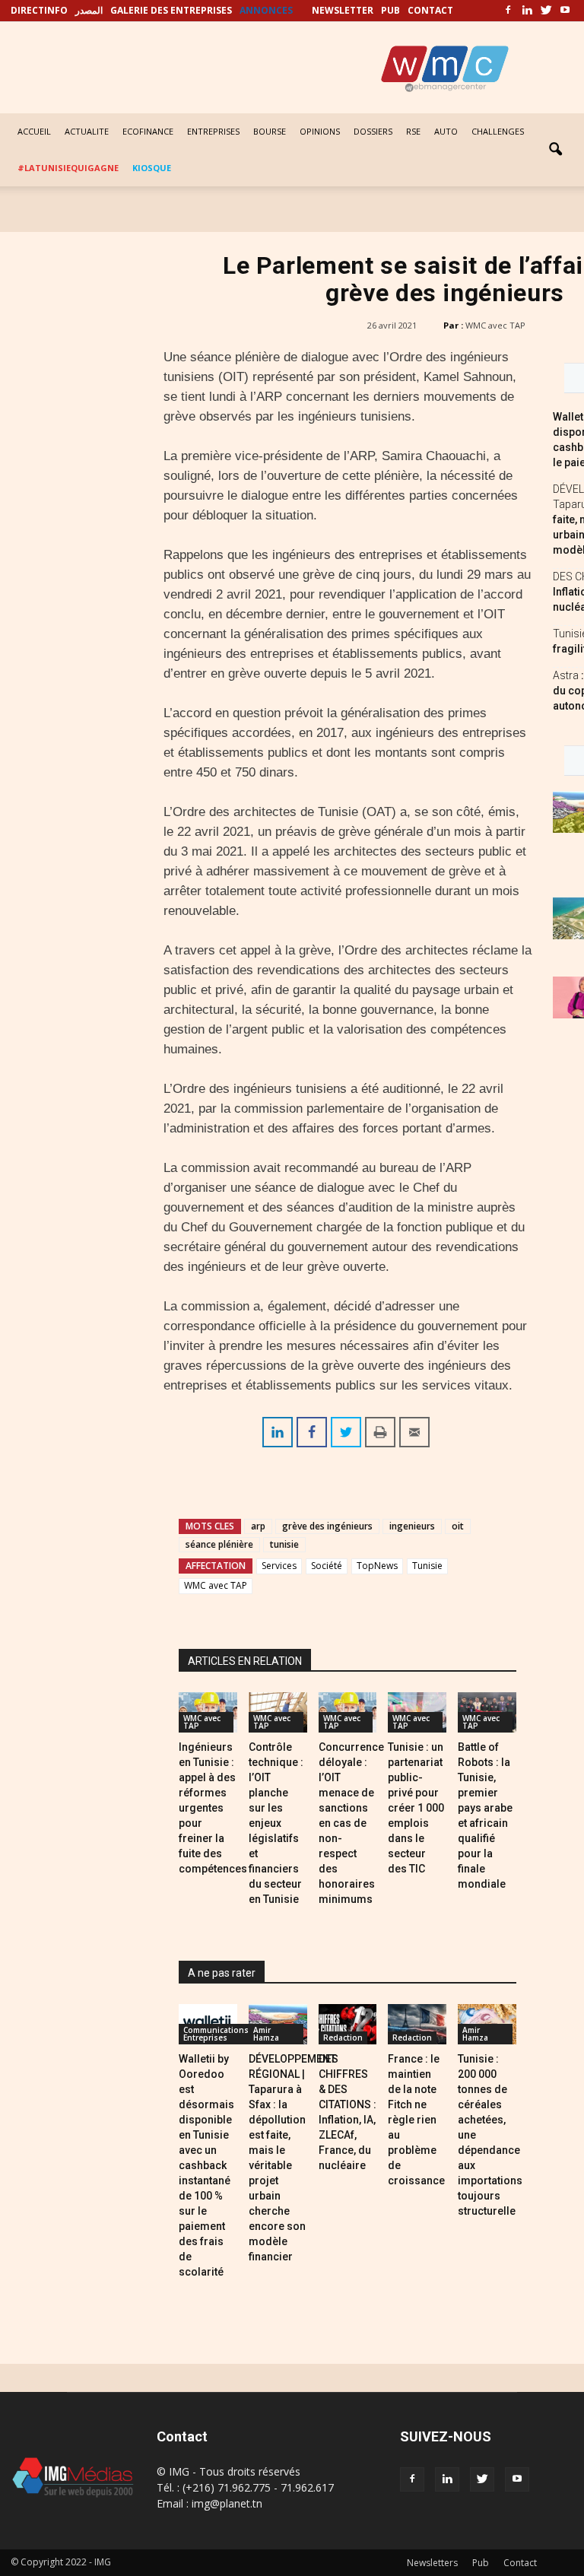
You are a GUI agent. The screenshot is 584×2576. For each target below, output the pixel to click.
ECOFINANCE (148, 131)
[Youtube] (565, 11)
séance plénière (219, 1544)
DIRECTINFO (39, 10)
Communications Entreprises (216, 2034)
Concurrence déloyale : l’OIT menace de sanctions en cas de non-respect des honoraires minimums (351, 1823)
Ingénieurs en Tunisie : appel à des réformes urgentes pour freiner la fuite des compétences (213, 1808)
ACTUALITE (87, 131)
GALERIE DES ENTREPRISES (171, 10)
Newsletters (432, 2563)
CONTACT (430, 10)
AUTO (446, 131)
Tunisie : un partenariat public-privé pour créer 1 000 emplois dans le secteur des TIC (416, 1808)
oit (458, 1526)
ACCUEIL (34, 131)
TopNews (377, 1566)
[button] (555, 150)
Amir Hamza (266, 2034)
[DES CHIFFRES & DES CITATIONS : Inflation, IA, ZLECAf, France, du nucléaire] (348, 2024)
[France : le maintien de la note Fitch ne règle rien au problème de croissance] (417, 2024)
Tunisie (427, 1566)
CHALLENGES (498, 131)
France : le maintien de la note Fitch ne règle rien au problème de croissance (416, 2120)
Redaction (343, 2038)
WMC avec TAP (495, 325)
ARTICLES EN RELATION (245, 1661)
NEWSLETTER (343, 10)
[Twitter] (546, 11)
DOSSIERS (373, 131)
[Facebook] (508, 11)
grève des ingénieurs (327, 1526)
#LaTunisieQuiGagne (68, 168)
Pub (481, 2563)
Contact (520, 2563)
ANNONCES (266, 10)
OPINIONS (320, 131)
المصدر (89, 10)
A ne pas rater (222, 1973)
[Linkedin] (527, 11)
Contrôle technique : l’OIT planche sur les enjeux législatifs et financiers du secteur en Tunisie (276, 1823)
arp (258, 1526)
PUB (390, 10)
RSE (413, 131)
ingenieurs (412, 1526)
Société (327, 1566)
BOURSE (270, 131)
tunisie (284, 1544)
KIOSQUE (152, 168)
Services (279, 1566)
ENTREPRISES (213, 131)
